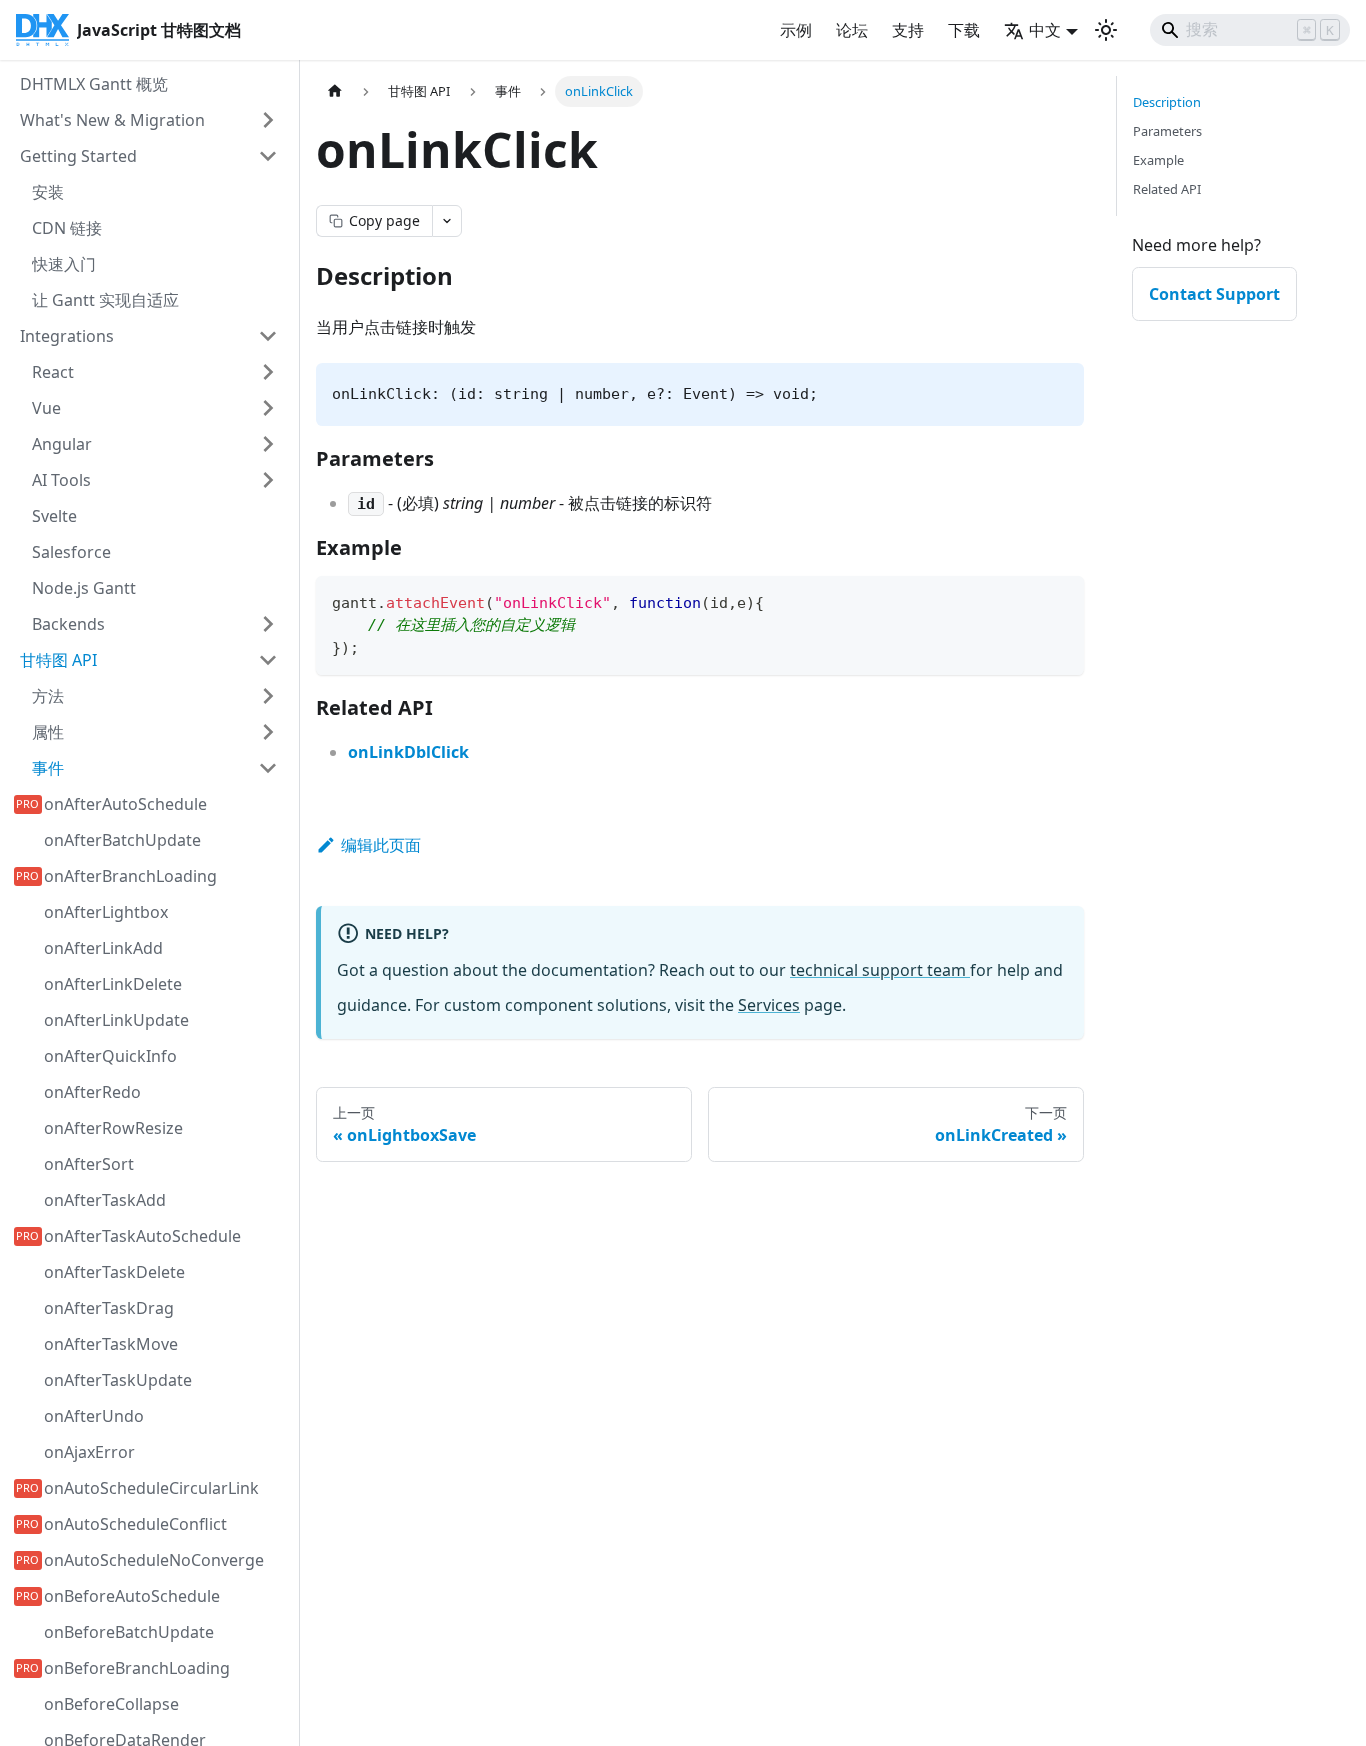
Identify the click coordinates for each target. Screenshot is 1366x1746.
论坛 (852, 30)
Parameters (1167, 131)
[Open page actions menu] (447, 221)
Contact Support (1214, 294)
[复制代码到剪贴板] (1059, 600)
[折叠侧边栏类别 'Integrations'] (268, 336)
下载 (964, 30)
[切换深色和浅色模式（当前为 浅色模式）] (1106, 30)
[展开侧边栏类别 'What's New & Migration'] (268, 120)
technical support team (880, 970)
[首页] (335, 91)
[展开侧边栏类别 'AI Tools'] (268, 480)
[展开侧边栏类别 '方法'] (268, 696)
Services (769, 1005)
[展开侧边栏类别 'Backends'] (268, 624)
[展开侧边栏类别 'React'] (268, 372)
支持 (908, 30)
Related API (1167, 189)
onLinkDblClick (408, 752)
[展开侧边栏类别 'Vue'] (268, 408)
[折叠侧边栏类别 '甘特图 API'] (268, 660)
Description (1167, 102)
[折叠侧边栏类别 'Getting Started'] (268, 156)
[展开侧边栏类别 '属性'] (268, 732)
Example (1158, 160)
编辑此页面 (381, 845)
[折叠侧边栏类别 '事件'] (268, 768)
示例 (796, 30)
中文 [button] (1045, 30)
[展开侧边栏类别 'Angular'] (268, 444)
